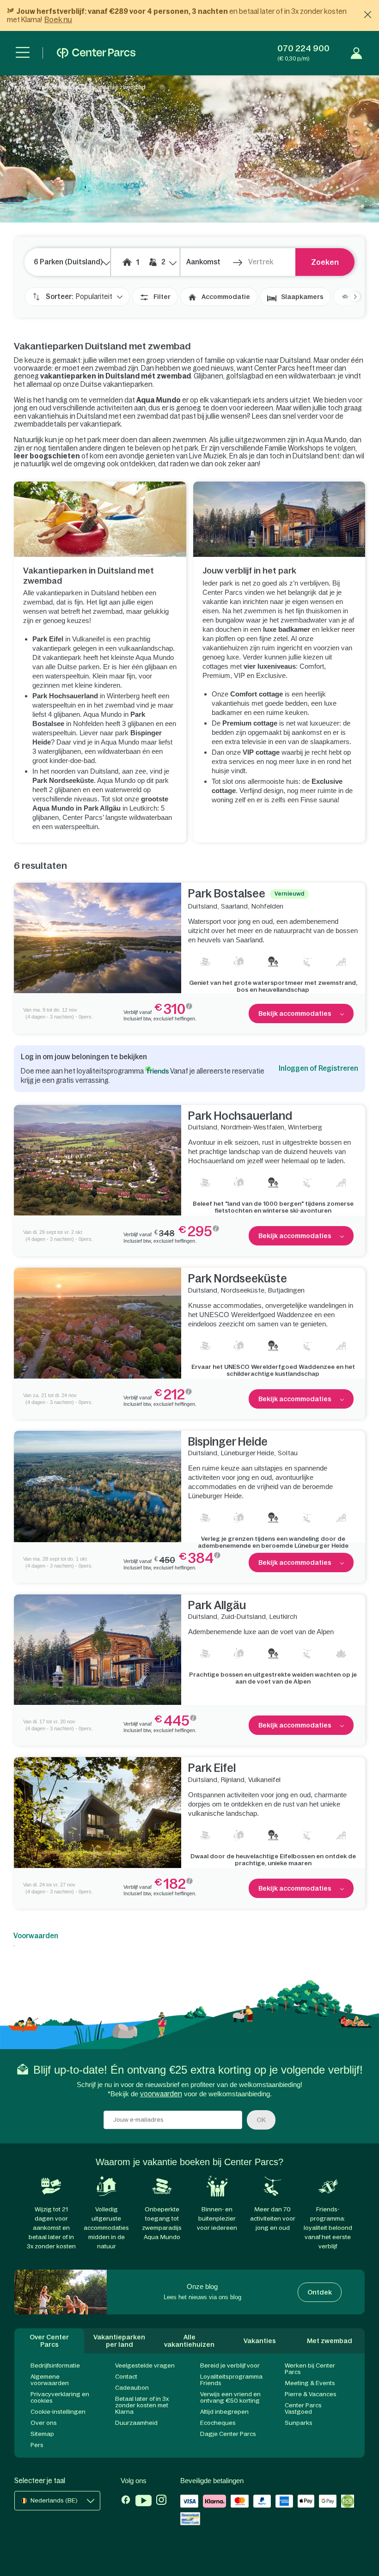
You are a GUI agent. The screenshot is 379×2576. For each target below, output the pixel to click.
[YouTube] (144, 2502)
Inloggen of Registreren (318, 1068)
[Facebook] (126, 2502)
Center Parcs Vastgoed (303, 2408)
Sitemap (42, 2434)
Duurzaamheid (136, 2423)
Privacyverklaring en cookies (60, 2397)
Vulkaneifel (264, 1780)
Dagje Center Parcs (228, 2434)
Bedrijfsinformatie (55, 2365)
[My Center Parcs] (356, 53)
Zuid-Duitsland (243, 1617)
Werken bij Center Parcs (310, 2369)
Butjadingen (286, 1290)
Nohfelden (267, 906)
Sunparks (299, 2423)
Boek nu (58, 19)
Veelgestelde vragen (145, 2365)
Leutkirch (283, 1617)
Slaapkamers (302, 297)
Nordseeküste (243, 1290)
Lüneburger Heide (248, 1453)
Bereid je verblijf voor (230, 2365)
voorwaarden (161, 2094)
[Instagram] (161, 2502)
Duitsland (203, 906)
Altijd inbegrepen (224, 2412)
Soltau (288, 1453)
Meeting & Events (310, 2383)
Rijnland (233, 1780)
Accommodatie (226, 297)
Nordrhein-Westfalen (253, 1127)
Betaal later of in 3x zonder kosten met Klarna (142, 2405)
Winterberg (305, 1127)
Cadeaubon (132, 2388)
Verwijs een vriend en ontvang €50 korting (230, 2397)
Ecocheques (218, 2423)
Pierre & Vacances (311, 2394)
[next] (351, 297)
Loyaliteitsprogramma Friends (231, 2380)
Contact (126, 2377)
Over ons (44, 2423)
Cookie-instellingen (58, 2412)
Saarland (234, 906)
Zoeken (325, 262)
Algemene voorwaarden (50, 2380)
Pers (37, 2445)
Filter (162, 297)
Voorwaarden (36, 1936)
